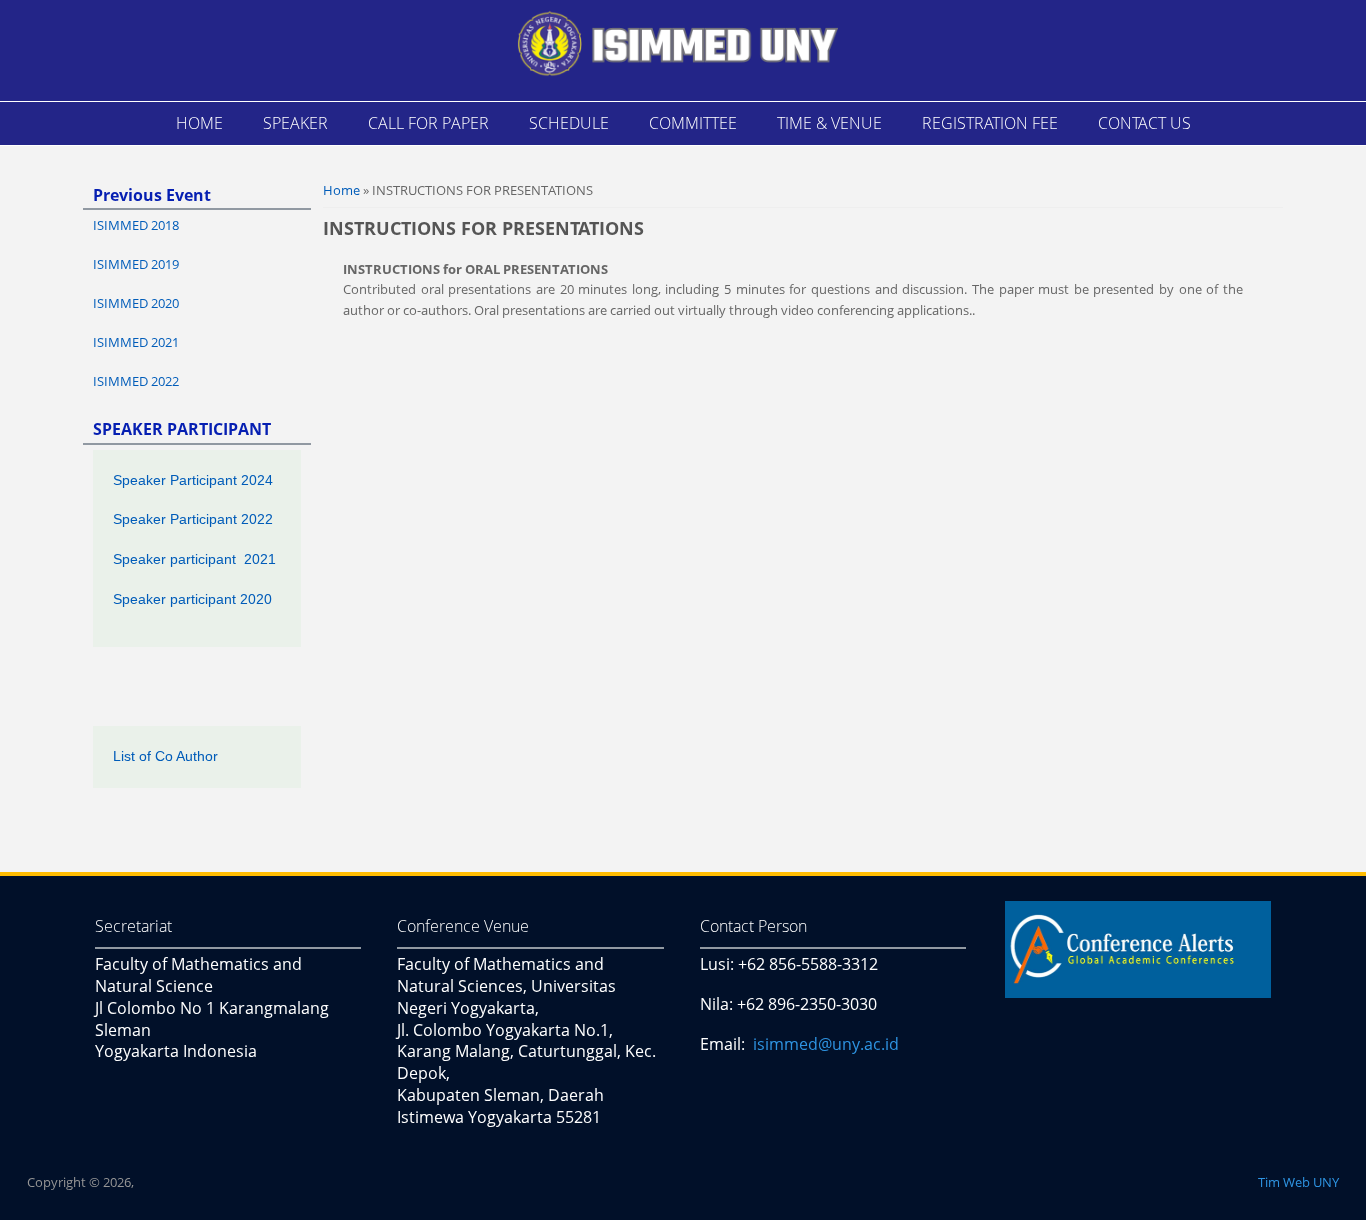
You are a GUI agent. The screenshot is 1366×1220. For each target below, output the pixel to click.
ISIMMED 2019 (136, 264)
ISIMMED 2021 (136, 342)
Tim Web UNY (1298, 1182)
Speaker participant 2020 (192, 599)
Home (341, 190)
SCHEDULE (569, 123)
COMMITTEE (693, 123)
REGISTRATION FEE (990, 123)
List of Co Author (165, 756)
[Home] (678, 48)
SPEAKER (295, 123)
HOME (199, 123)
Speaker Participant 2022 (193, 519)
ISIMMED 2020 (136, 303)
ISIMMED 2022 (136, 381)
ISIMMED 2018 (136, 225)
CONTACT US (1144, 123)
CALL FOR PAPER (428, 123)
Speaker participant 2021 (194, 559)
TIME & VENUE (829, 123)
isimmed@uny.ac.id (826, 1044)
